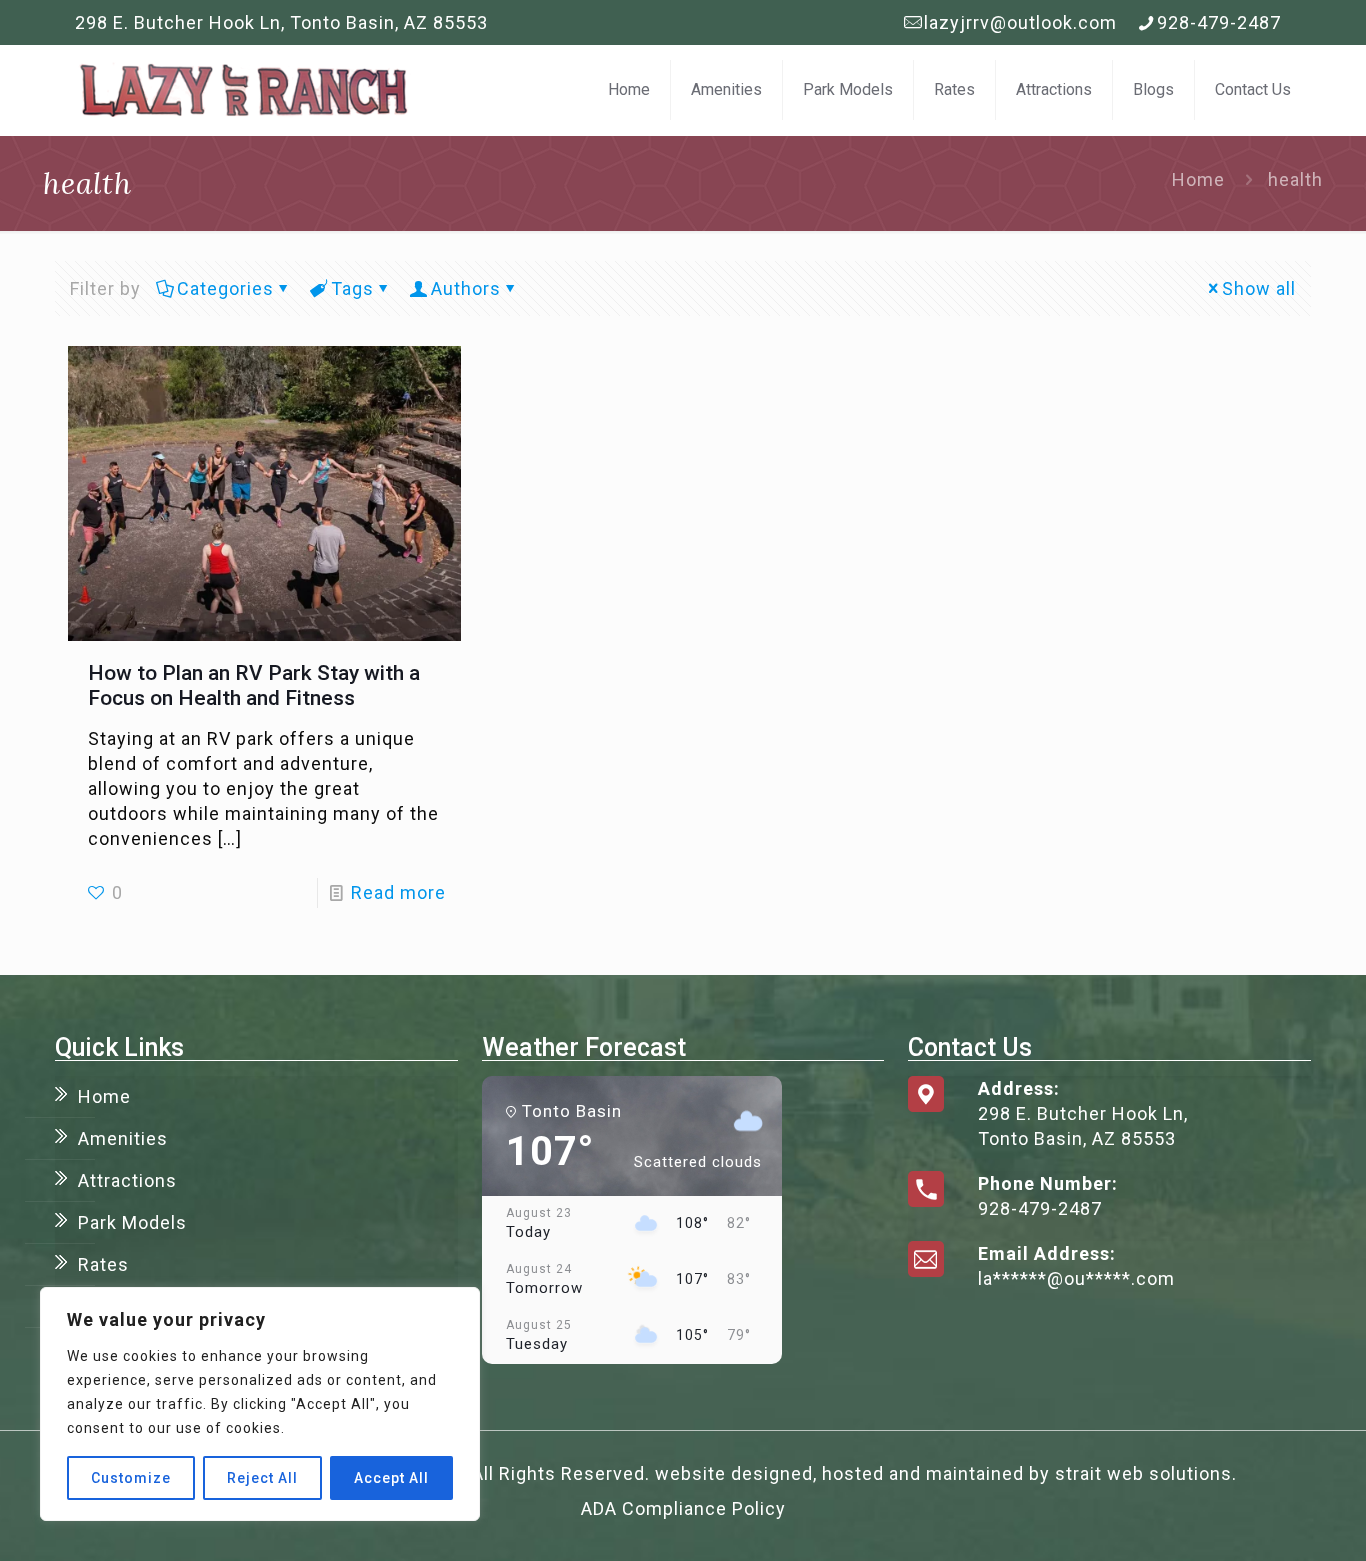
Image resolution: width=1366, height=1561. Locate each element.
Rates (103, 1264)
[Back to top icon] (1270, 1520)
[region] (260, 1404)
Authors (466, 288)
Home (1198, 179)
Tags (352, 288)
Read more (398, 892)
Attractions (127, 1180)
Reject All (262, 1478)
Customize (131, 1478)
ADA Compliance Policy (683, 1508)
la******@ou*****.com (1076, 1278)
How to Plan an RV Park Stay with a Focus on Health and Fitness (254, 685)
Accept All (391, 1478)
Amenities (123, 1138)
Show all (1259, 288)
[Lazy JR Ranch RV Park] (243, 90)
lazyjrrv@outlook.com (1020, 22)
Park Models (132, 1222)
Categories (225, 288)
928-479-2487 (1219, 22)
